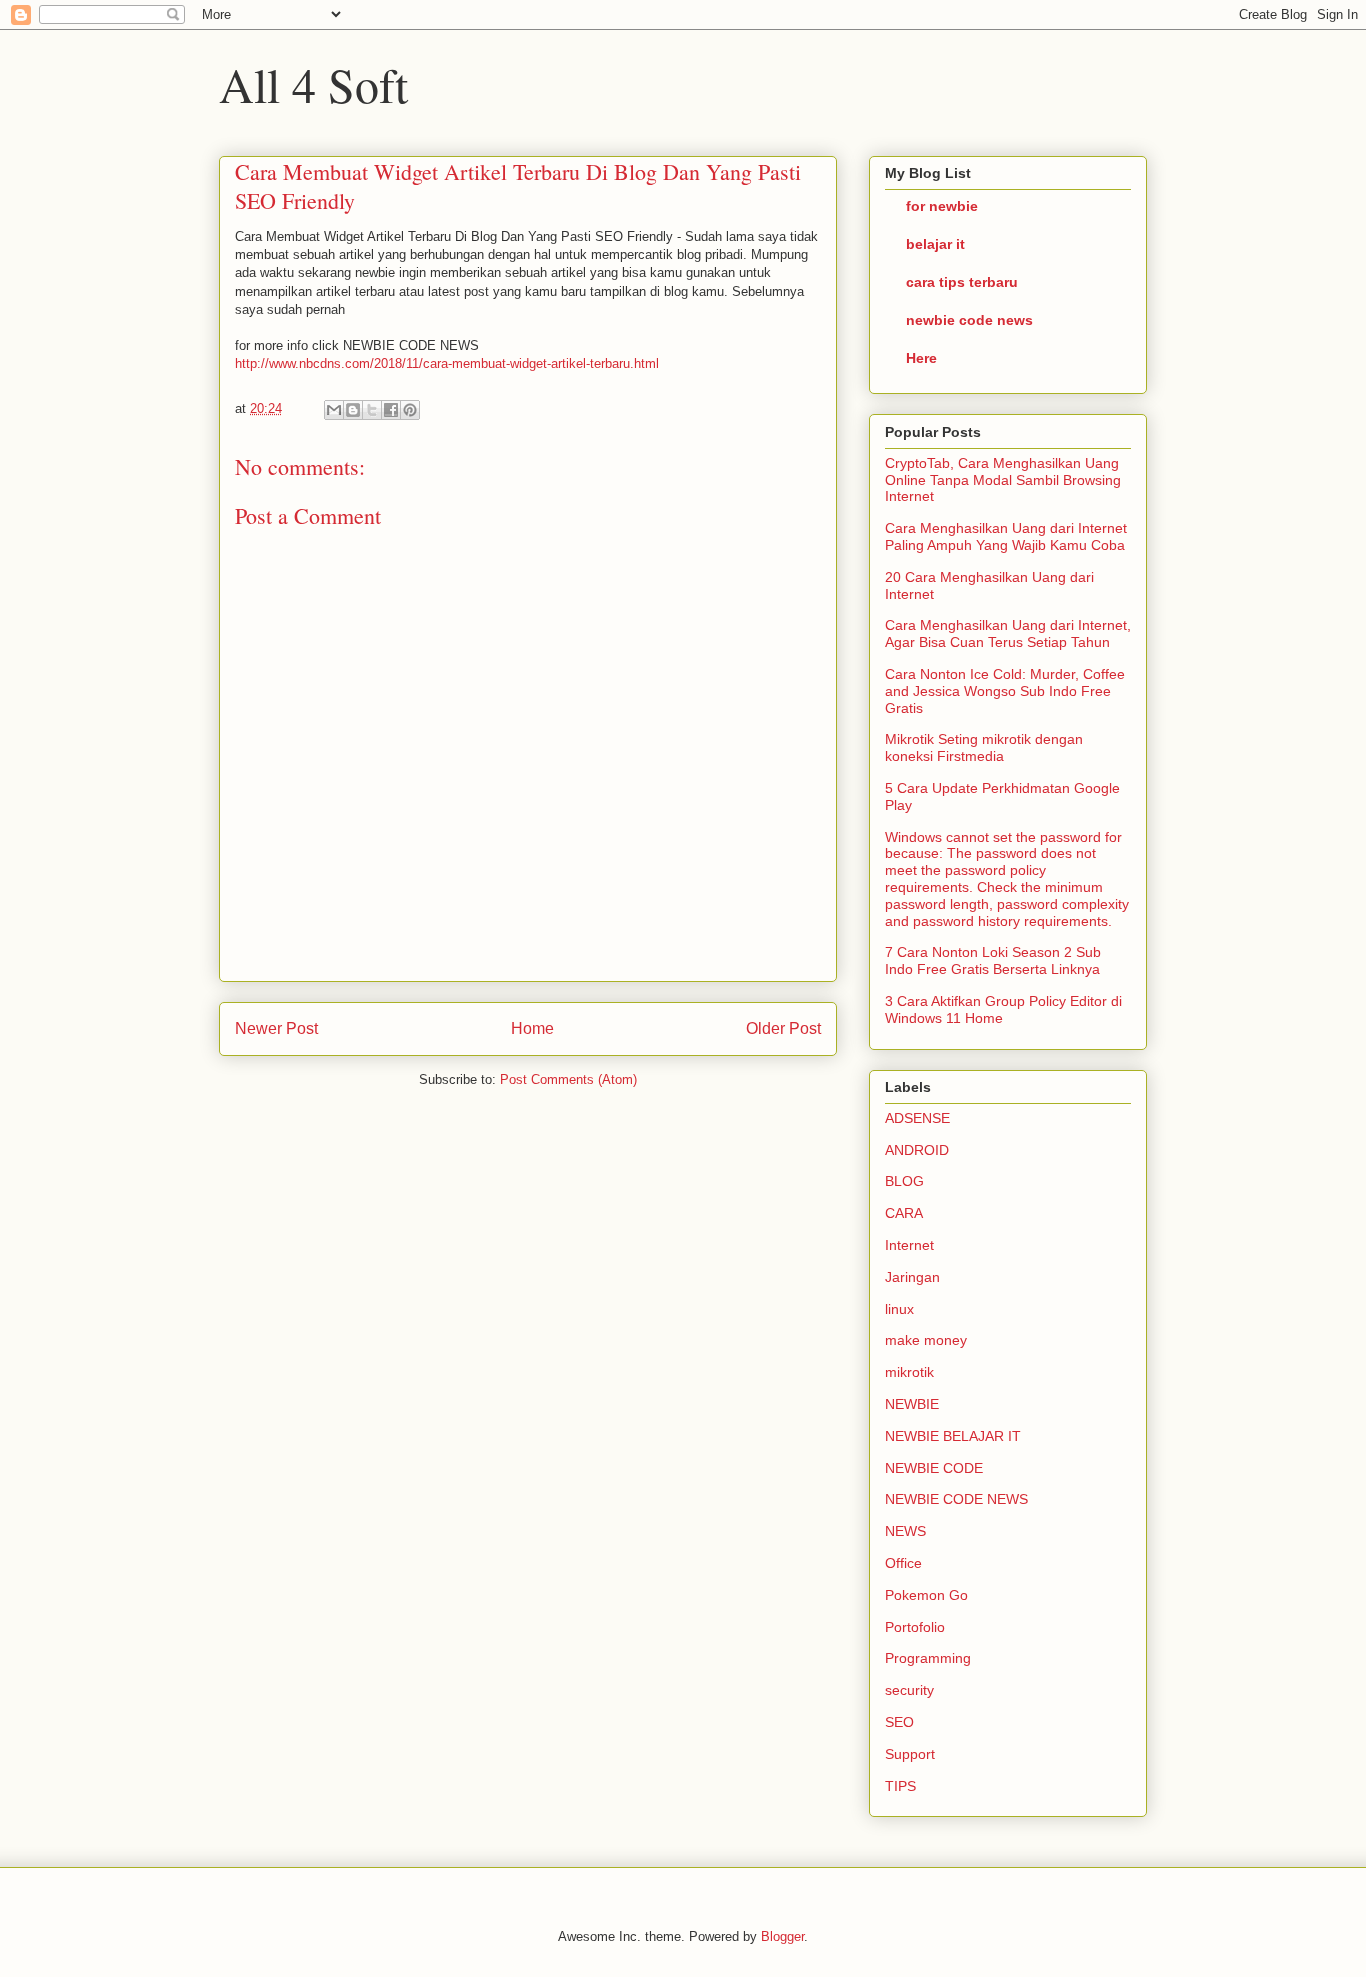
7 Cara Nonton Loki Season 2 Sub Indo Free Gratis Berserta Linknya (993, 960)
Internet (909, 1245)
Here (921, 358)
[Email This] (334, 410)
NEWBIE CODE (934, 1468)
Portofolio (915, 1627)
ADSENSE (917, 1118)
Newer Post (276, 1028)
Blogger (782, 1936)
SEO (899, 1722)
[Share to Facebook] (391, 410)
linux (899, 1309)
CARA (904, 1213)
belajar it (935, 244)
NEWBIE (912, 1404)
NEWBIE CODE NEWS (956, 1499)
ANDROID (917, 1150)
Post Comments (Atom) (568, 1079)
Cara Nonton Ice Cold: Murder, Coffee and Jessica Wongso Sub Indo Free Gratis (1005, 691)
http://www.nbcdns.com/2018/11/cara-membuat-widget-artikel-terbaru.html (447, 363)
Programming (928, 1658)
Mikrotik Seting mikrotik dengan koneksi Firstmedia (984, 747)
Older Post (783, 1028)
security (909, 1690)
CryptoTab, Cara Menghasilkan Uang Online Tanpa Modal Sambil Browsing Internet (1003, 480)
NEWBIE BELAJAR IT (953, 1436)
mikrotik (909, 1372)
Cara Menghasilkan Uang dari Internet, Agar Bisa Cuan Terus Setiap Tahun (1008, 633)
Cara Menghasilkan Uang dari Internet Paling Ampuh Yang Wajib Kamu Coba (1006, 536)
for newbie (942, 206)
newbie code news (969, 320)
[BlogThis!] (353, 410)
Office (903, 1563)
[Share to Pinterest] (410, 410)
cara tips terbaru (962, 282)
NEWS (905, 1531)
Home (532, 1028)
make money (926, 1340)
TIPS (900, 1786)
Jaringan (912, 1277)
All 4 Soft (313, 84)
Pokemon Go (926, 1595)
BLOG (904, 1181)
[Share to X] (372, 410)
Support (910, 1754)
